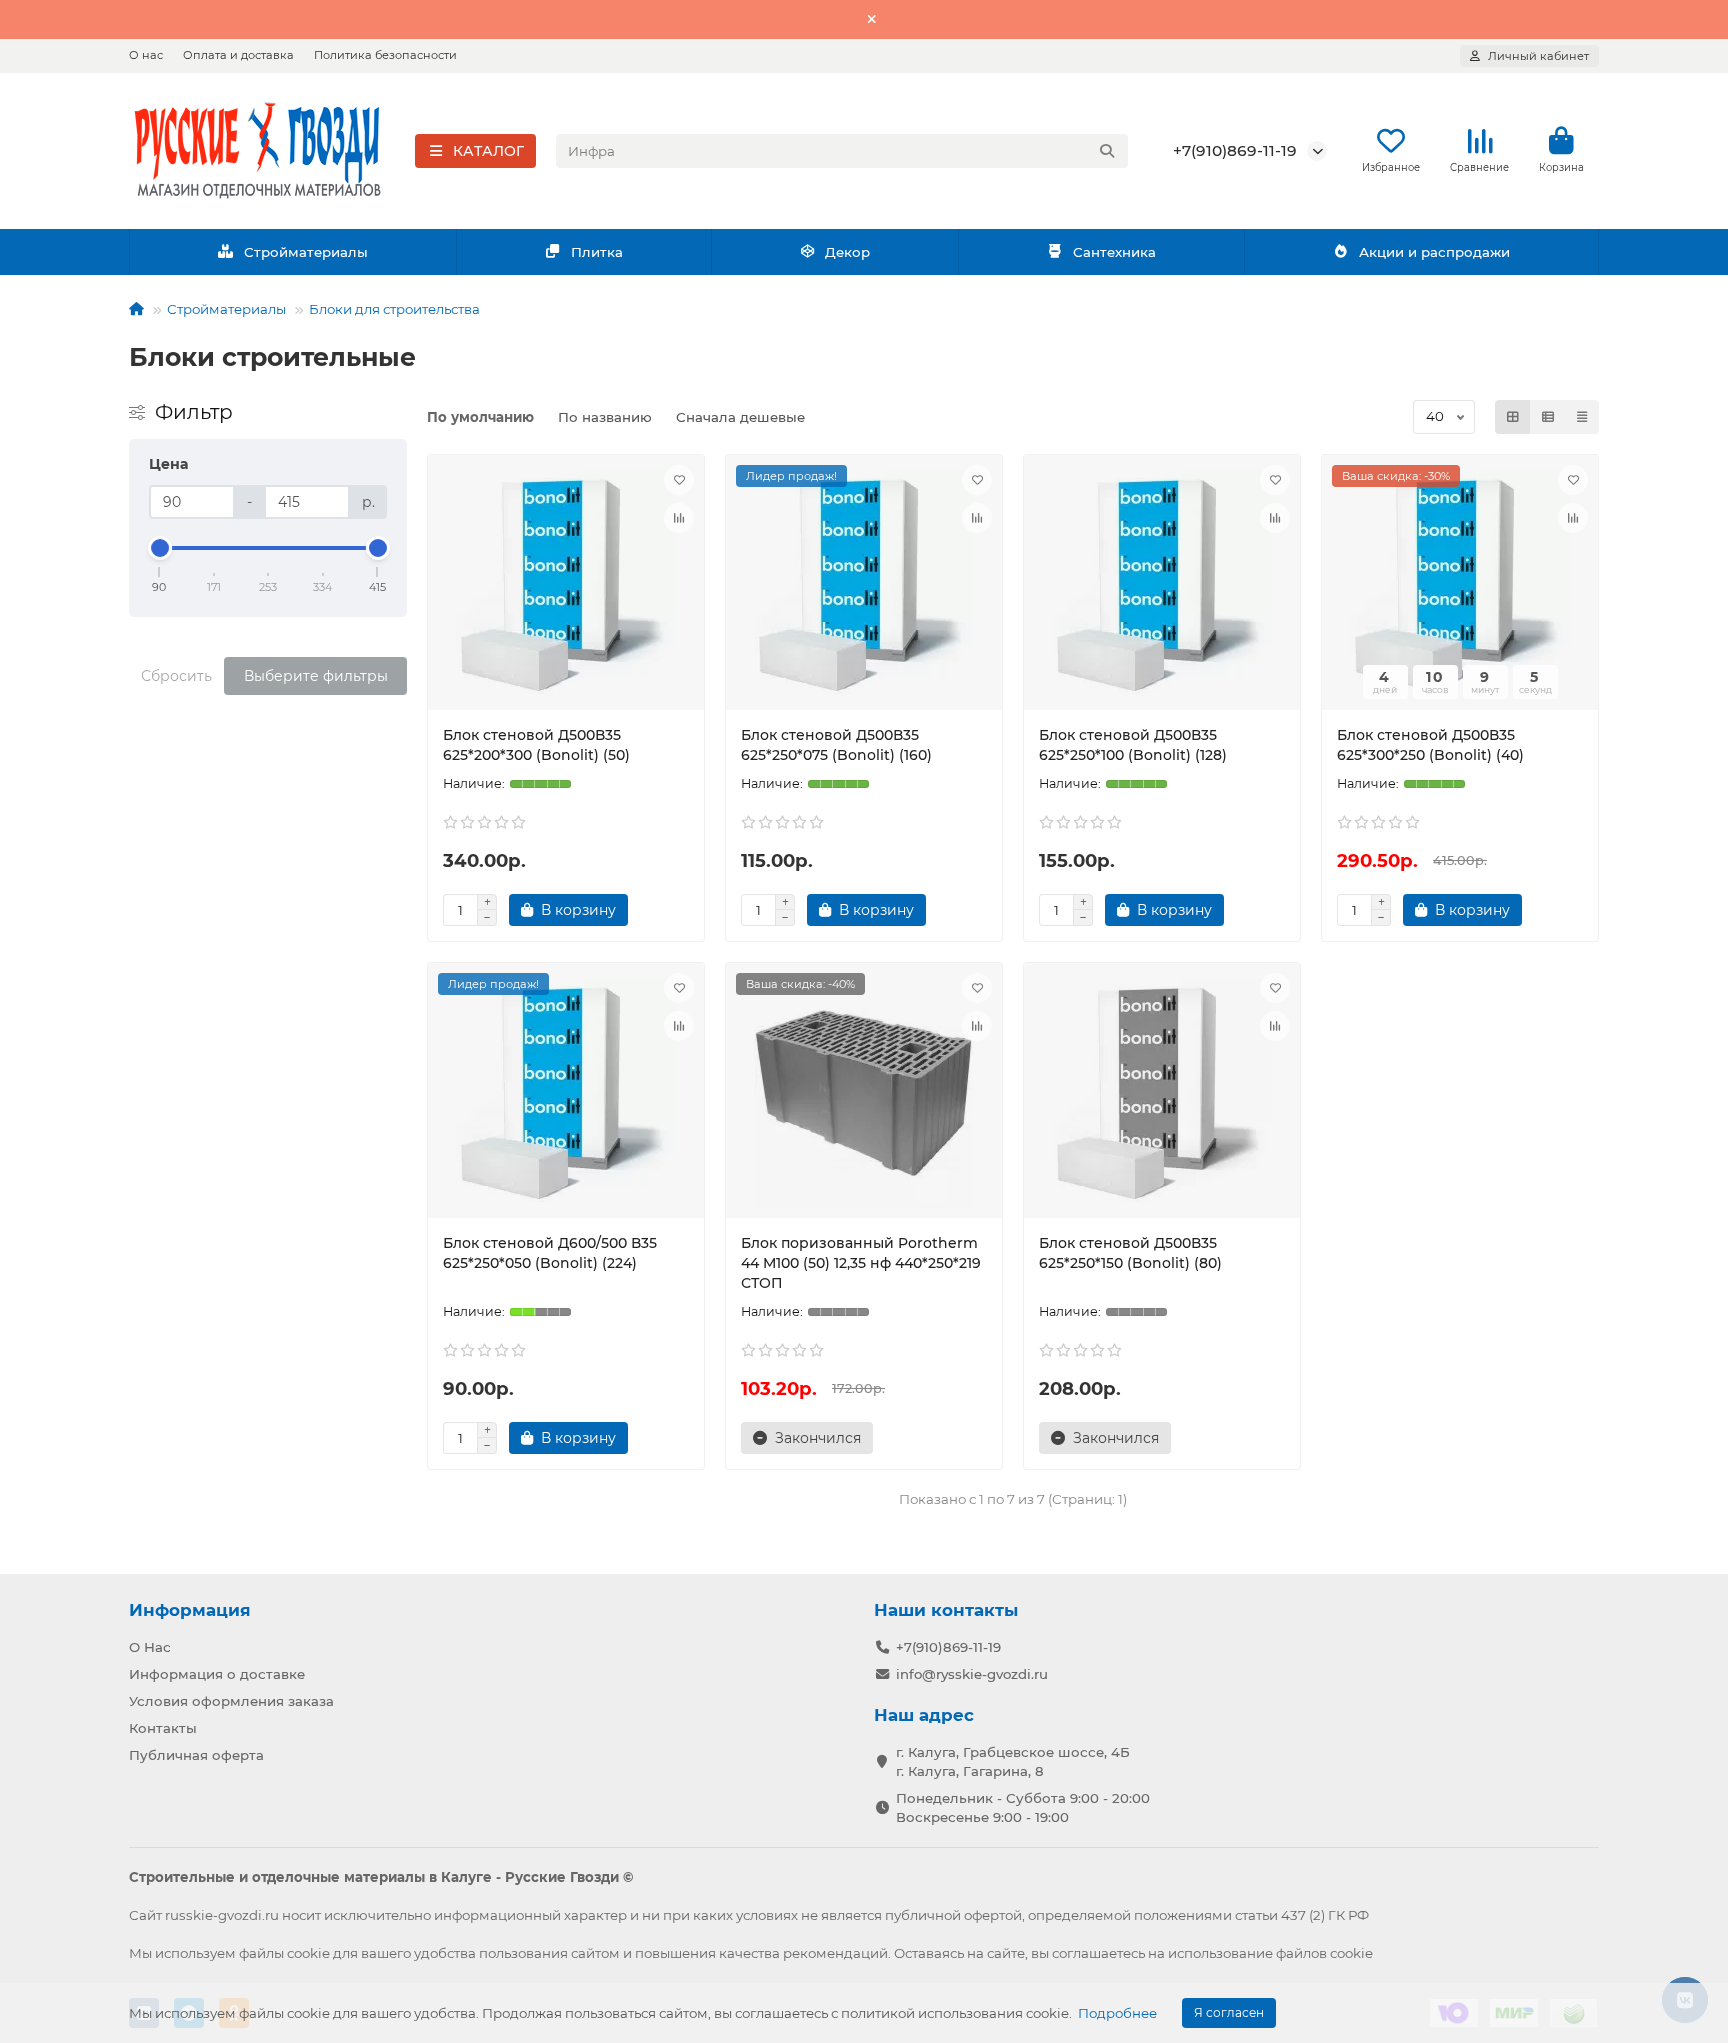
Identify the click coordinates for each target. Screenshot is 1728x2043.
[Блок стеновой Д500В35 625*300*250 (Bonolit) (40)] (1460, 585)
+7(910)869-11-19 (1235, 150)
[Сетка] (1513, 417)
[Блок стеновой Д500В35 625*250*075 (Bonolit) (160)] (864, 585)
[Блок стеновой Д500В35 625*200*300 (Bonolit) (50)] (566, 585)
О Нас (150, 1647)
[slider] (160, 548)
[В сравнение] (679, 518)
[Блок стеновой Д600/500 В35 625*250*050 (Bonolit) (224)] (566, 1093)
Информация (190, 1610)
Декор (847, 252)
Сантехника (1114, 252)
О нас (146, 55)
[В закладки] (679, 480)
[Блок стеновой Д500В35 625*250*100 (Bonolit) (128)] (1162, 585)
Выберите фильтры (316, 676)
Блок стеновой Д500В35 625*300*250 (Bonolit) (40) (1430, 745)
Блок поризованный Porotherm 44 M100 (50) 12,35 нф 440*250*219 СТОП (861, 1263)
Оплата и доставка (238, 55)
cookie (308, 1953)
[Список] (1548, 417)
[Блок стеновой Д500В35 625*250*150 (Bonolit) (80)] (1162, 1093)
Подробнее (1117, 2013)
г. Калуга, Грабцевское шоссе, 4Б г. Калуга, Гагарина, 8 (1013, 1761)
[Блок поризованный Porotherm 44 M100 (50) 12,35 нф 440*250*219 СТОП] (864, 1093)
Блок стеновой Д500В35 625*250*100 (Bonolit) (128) (1133, 745)
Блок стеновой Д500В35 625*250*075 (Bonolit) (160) (836, 745)
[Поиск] (1107, 151)
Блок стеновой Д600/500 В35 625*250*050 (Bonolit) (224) (550, 1253)
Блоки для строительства (394, 309)
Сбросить (176, 676)
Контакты (163, 1728)
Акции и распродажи (1434, 252)
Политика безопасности (385, 55)
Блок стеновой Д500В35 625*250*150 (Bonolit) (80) (1130, 1253)
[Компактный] (1582, 417)
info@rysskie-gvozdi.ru (972, 1674)
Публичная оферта (196, 1755)
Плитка (597, 252)
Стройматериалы (306, 252)
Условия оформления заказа (231, 1701)
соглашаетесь (1098, 1953)
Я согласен (1229, 2012)
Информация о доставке (217, 1674)
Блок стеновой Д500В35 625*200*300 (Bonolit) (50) (536, 745)
